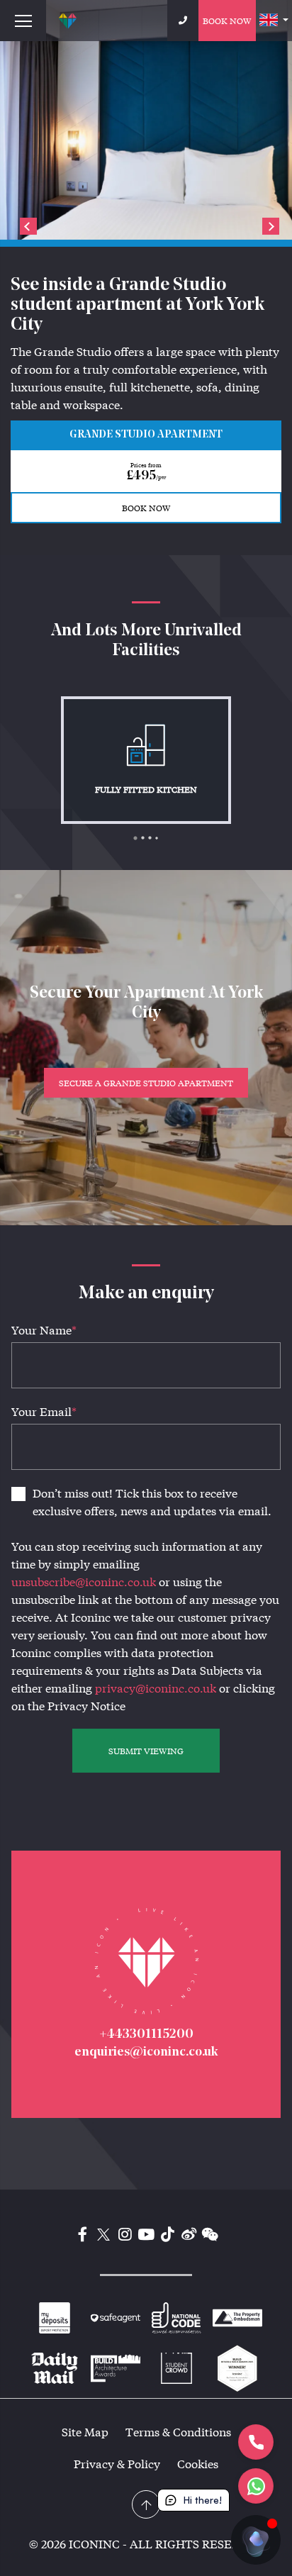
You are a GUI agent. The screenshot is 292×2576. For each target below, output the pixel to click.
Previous (28, 226)
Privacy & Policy (117, 2464)
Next (271, 226)
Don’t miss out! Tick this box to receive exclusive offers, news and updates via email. (152, 1502)
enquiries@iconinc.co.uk (146, 2053)
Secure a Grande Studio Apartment (146, 1083)
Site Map (85, 2432)
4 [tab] (160, 842)
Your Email (44, 1411)
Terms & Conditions (178, 2432)
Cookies (198, 2464)
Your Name (44, 1330)
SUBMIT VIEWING (146, 1751)
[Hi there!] (256, 2540)
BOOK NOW (146, 508)
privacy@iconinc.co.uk (156, 1688)
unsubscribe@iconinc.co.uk (84, 1582)
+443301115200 (146, 2035)
